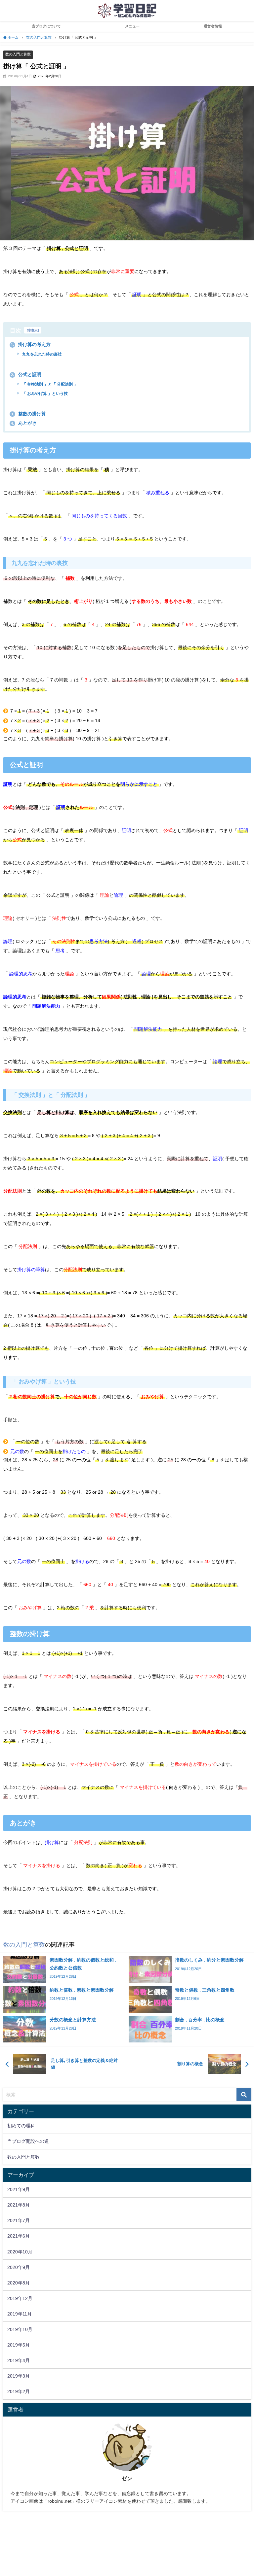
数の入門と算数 (18, 54)
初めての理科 (21, 2126)
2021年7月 (19, 2220)
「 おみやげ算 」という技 (44, 394)
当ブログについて (46, 26)
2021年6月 (19, 2236)
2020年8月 (19, 2283)
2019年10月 (20, 2329)
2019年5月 (19, 2345)
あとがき (24, 423)
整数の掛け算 (28, 414)
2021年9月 (19, 2189)
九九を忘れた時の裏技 (42, 354)
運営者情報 (213, 26)
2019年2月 (19, 2391)
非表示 (33, 330)
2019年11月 (20, 2314)
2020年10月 (20, 2252)
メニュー (132, 26)
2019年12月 (20, 2298)
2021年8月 (19, 2205)
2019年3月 (19, 2376)
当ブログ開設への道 (28, 2141)
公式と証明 (26, 374)
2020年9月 (19, 2267)
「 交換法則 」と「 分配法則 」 (49, 384)
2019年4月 (19, 2360)
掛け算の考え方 (31, 344)
